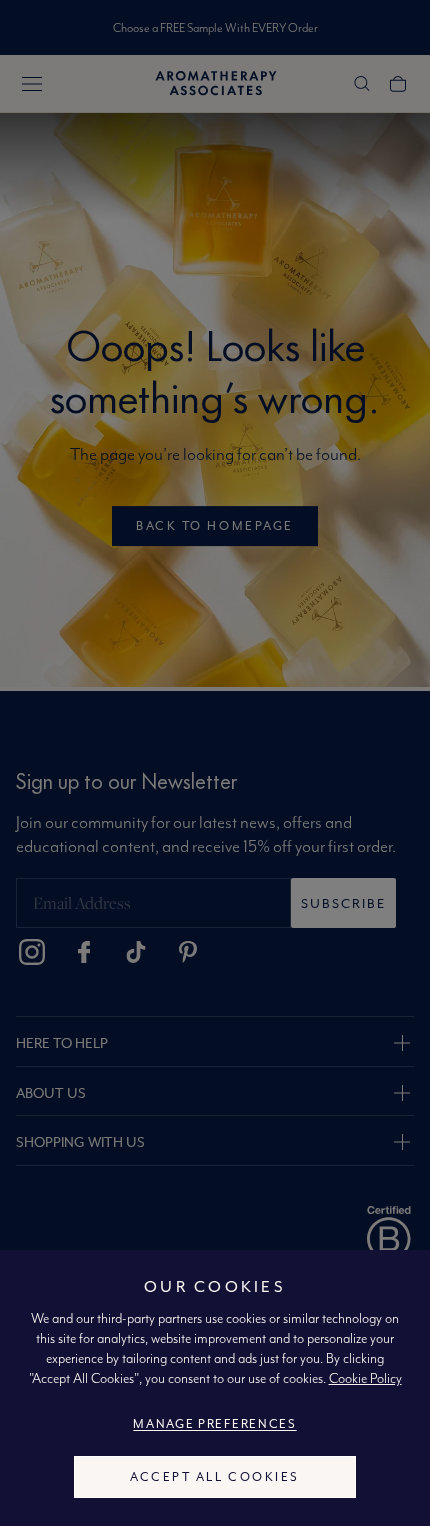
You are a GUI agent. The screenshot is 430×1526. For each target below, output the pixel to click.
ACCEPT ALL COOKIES (214, 1476)
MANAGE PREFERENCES (214, 1423)
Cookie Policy (365, 1378)
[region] (215, 1388)
